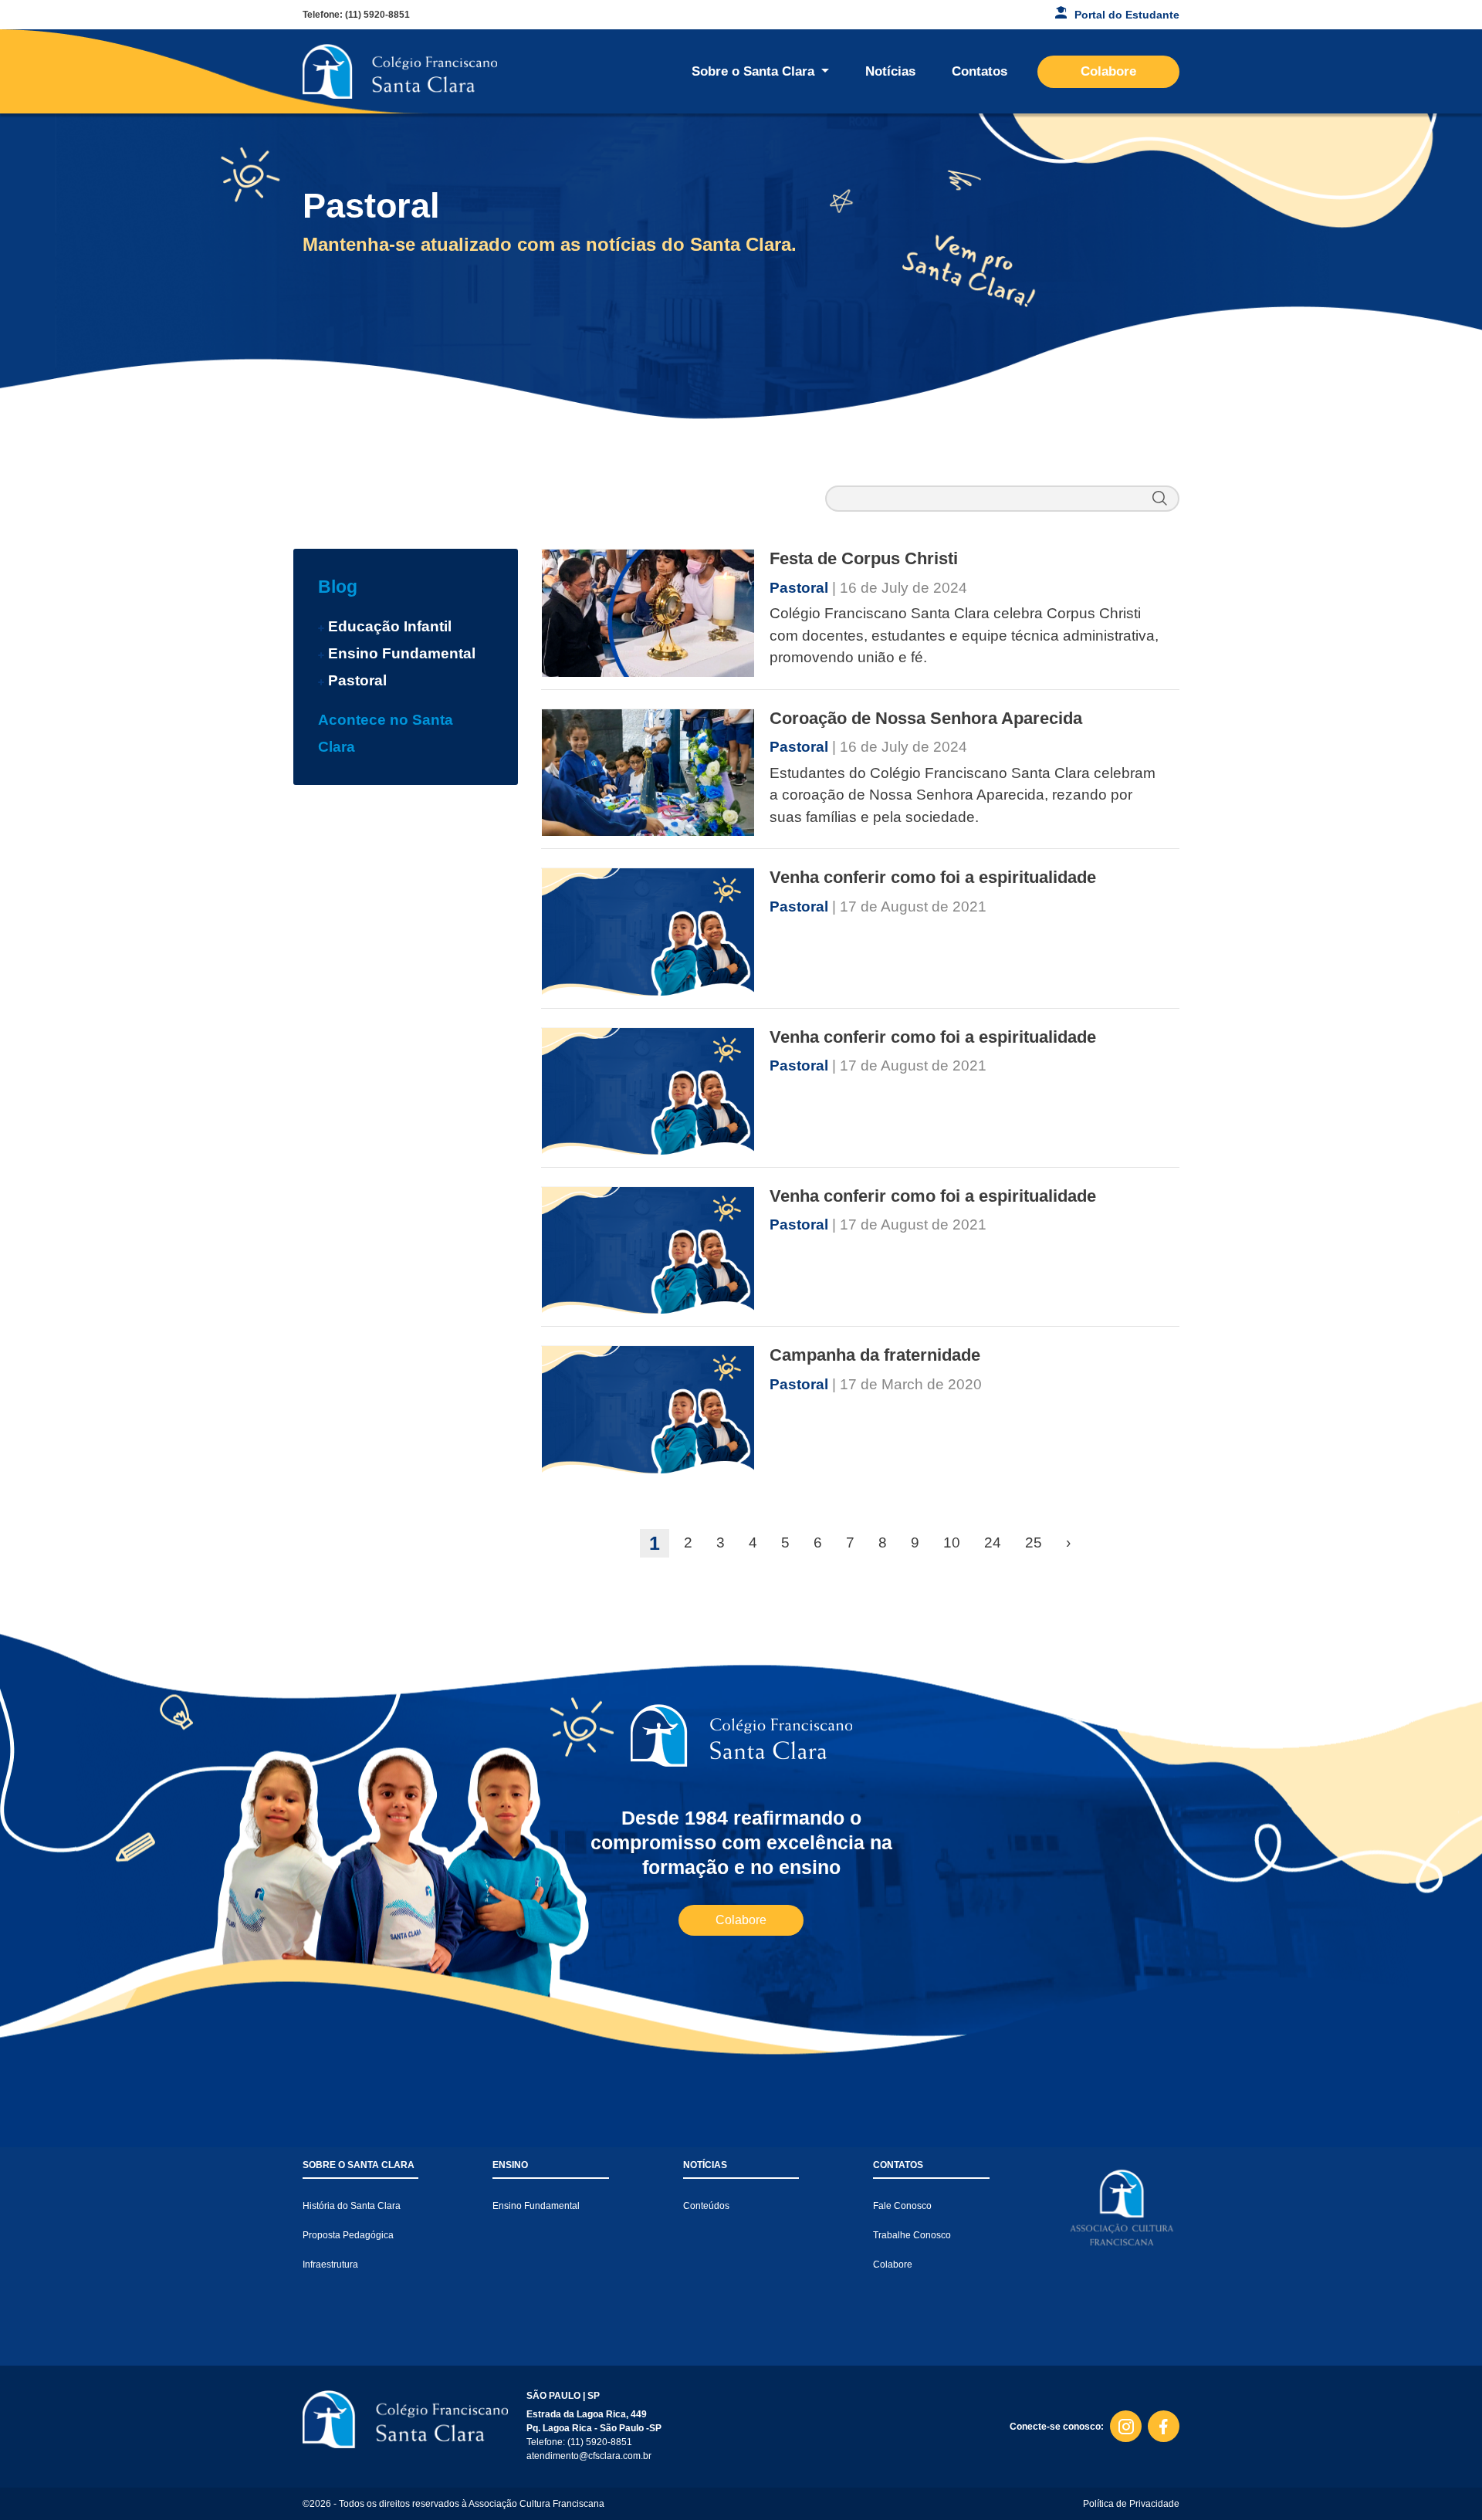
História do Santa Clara (352, 2206)
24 (993, 1542)
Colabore (1108, 71)
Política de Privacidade (1131, 2504)
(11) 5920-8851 (377, 15)
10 (952, 1542)
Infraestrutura (330, 2265)
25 (1034, 1542)
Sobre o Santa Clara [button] (755, 71)
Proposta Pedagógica (348, 2235)
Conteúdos (706, 2206)
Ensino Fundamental (402, 653)
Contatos (980, 71)
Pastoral (357, 680)
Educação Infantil (390, 626)
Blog (338, 587)
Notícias (890, 71)
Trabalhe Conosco (912, 2235)
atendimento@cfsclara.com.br (589, 2456)
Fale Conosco (902, 2206)
